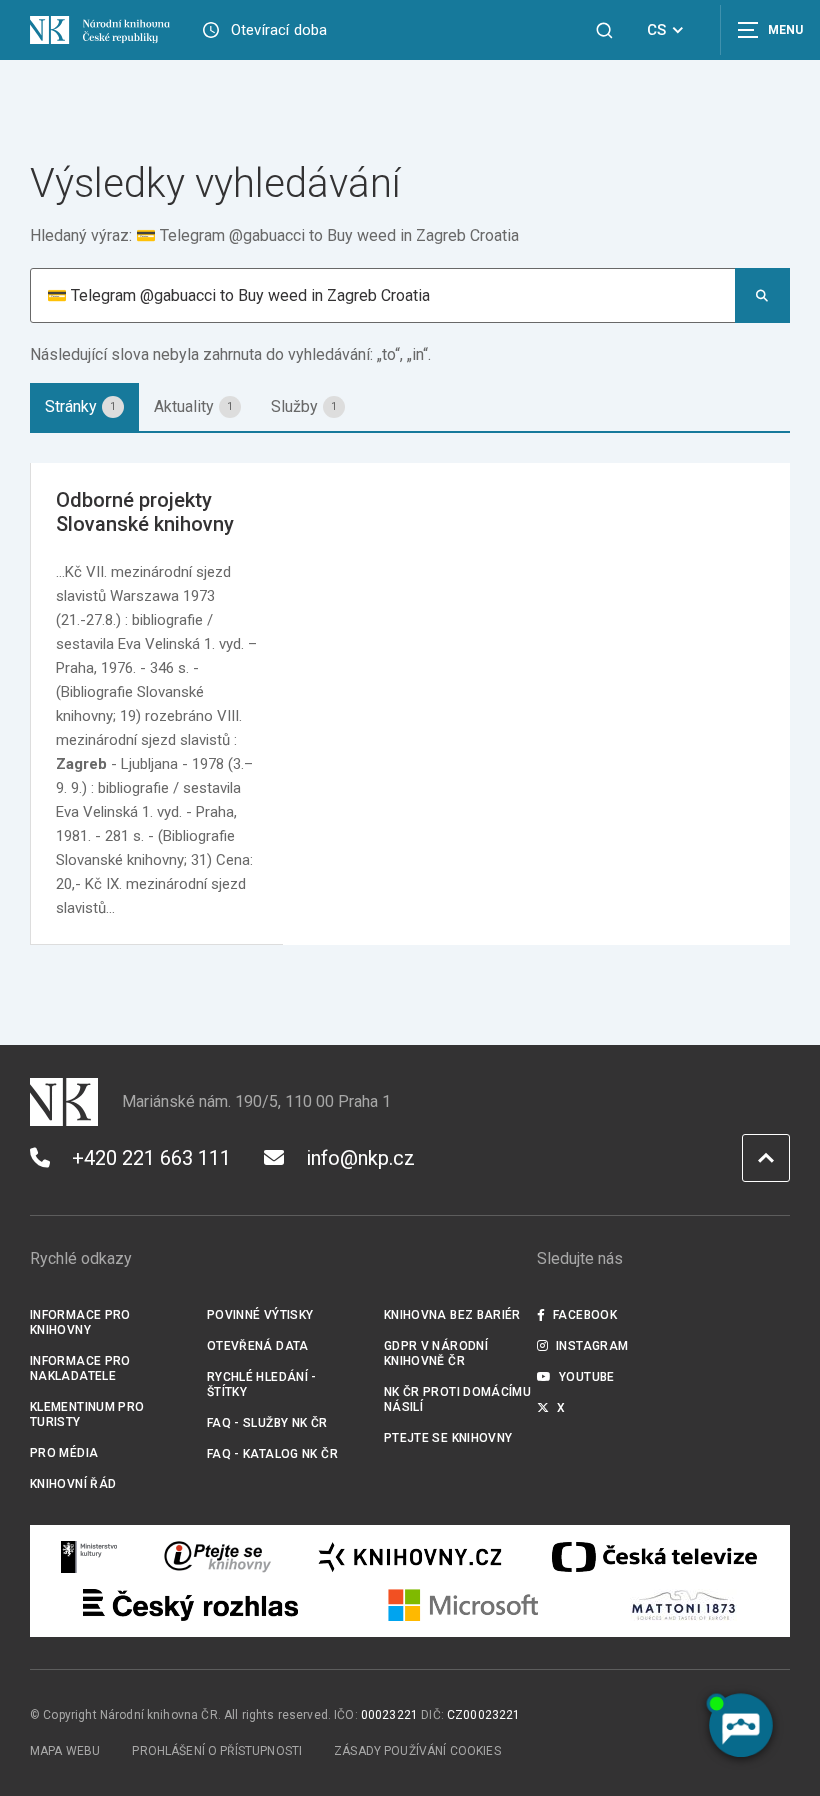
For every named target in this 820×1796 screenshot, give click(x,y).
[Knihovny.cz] (410, 1557)
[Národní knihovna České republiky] (100, 29)
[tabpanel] (410, 704)
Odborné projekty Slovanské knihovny (145, 512)
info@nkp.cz (360, 1158)
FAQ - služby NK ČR (267, 1423)
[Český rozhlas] (190, 1605)
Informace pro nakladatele (80, 1368)
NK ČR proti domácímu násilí (457, 1399)
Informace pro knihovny (80, 1322)
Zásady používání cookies (417, 1751)
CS (656, 30)
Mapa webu (65, 1751)
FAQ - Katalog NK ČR (272, 1454)
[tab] (84, 407)
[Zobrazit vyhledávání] (604, 30)
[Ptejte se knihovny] (218, 1557)
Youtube (587, 1377)
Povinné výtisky (260, 1315)
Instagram (592, 1346)
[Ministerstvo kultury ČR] (90, 1557)
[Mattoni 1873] (683, 1605)
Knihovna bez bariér (452, 1315)
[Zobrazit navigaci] (770, 30)
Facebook (585, 1315)
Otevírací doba (279, 30)
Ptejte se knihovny (448, 1438)
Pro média (64, 1453)
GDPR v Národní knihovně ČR (436, 1353)
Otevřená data (258, 1346)
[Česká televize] (654, 1557)
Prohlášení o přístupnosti (217, 1751)
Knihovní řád (73, 1484)
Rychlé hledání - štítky (262, 1384)
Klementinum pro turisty (87, 1414)
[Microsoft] (463, 1605)
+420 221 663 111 (151, 1158)
